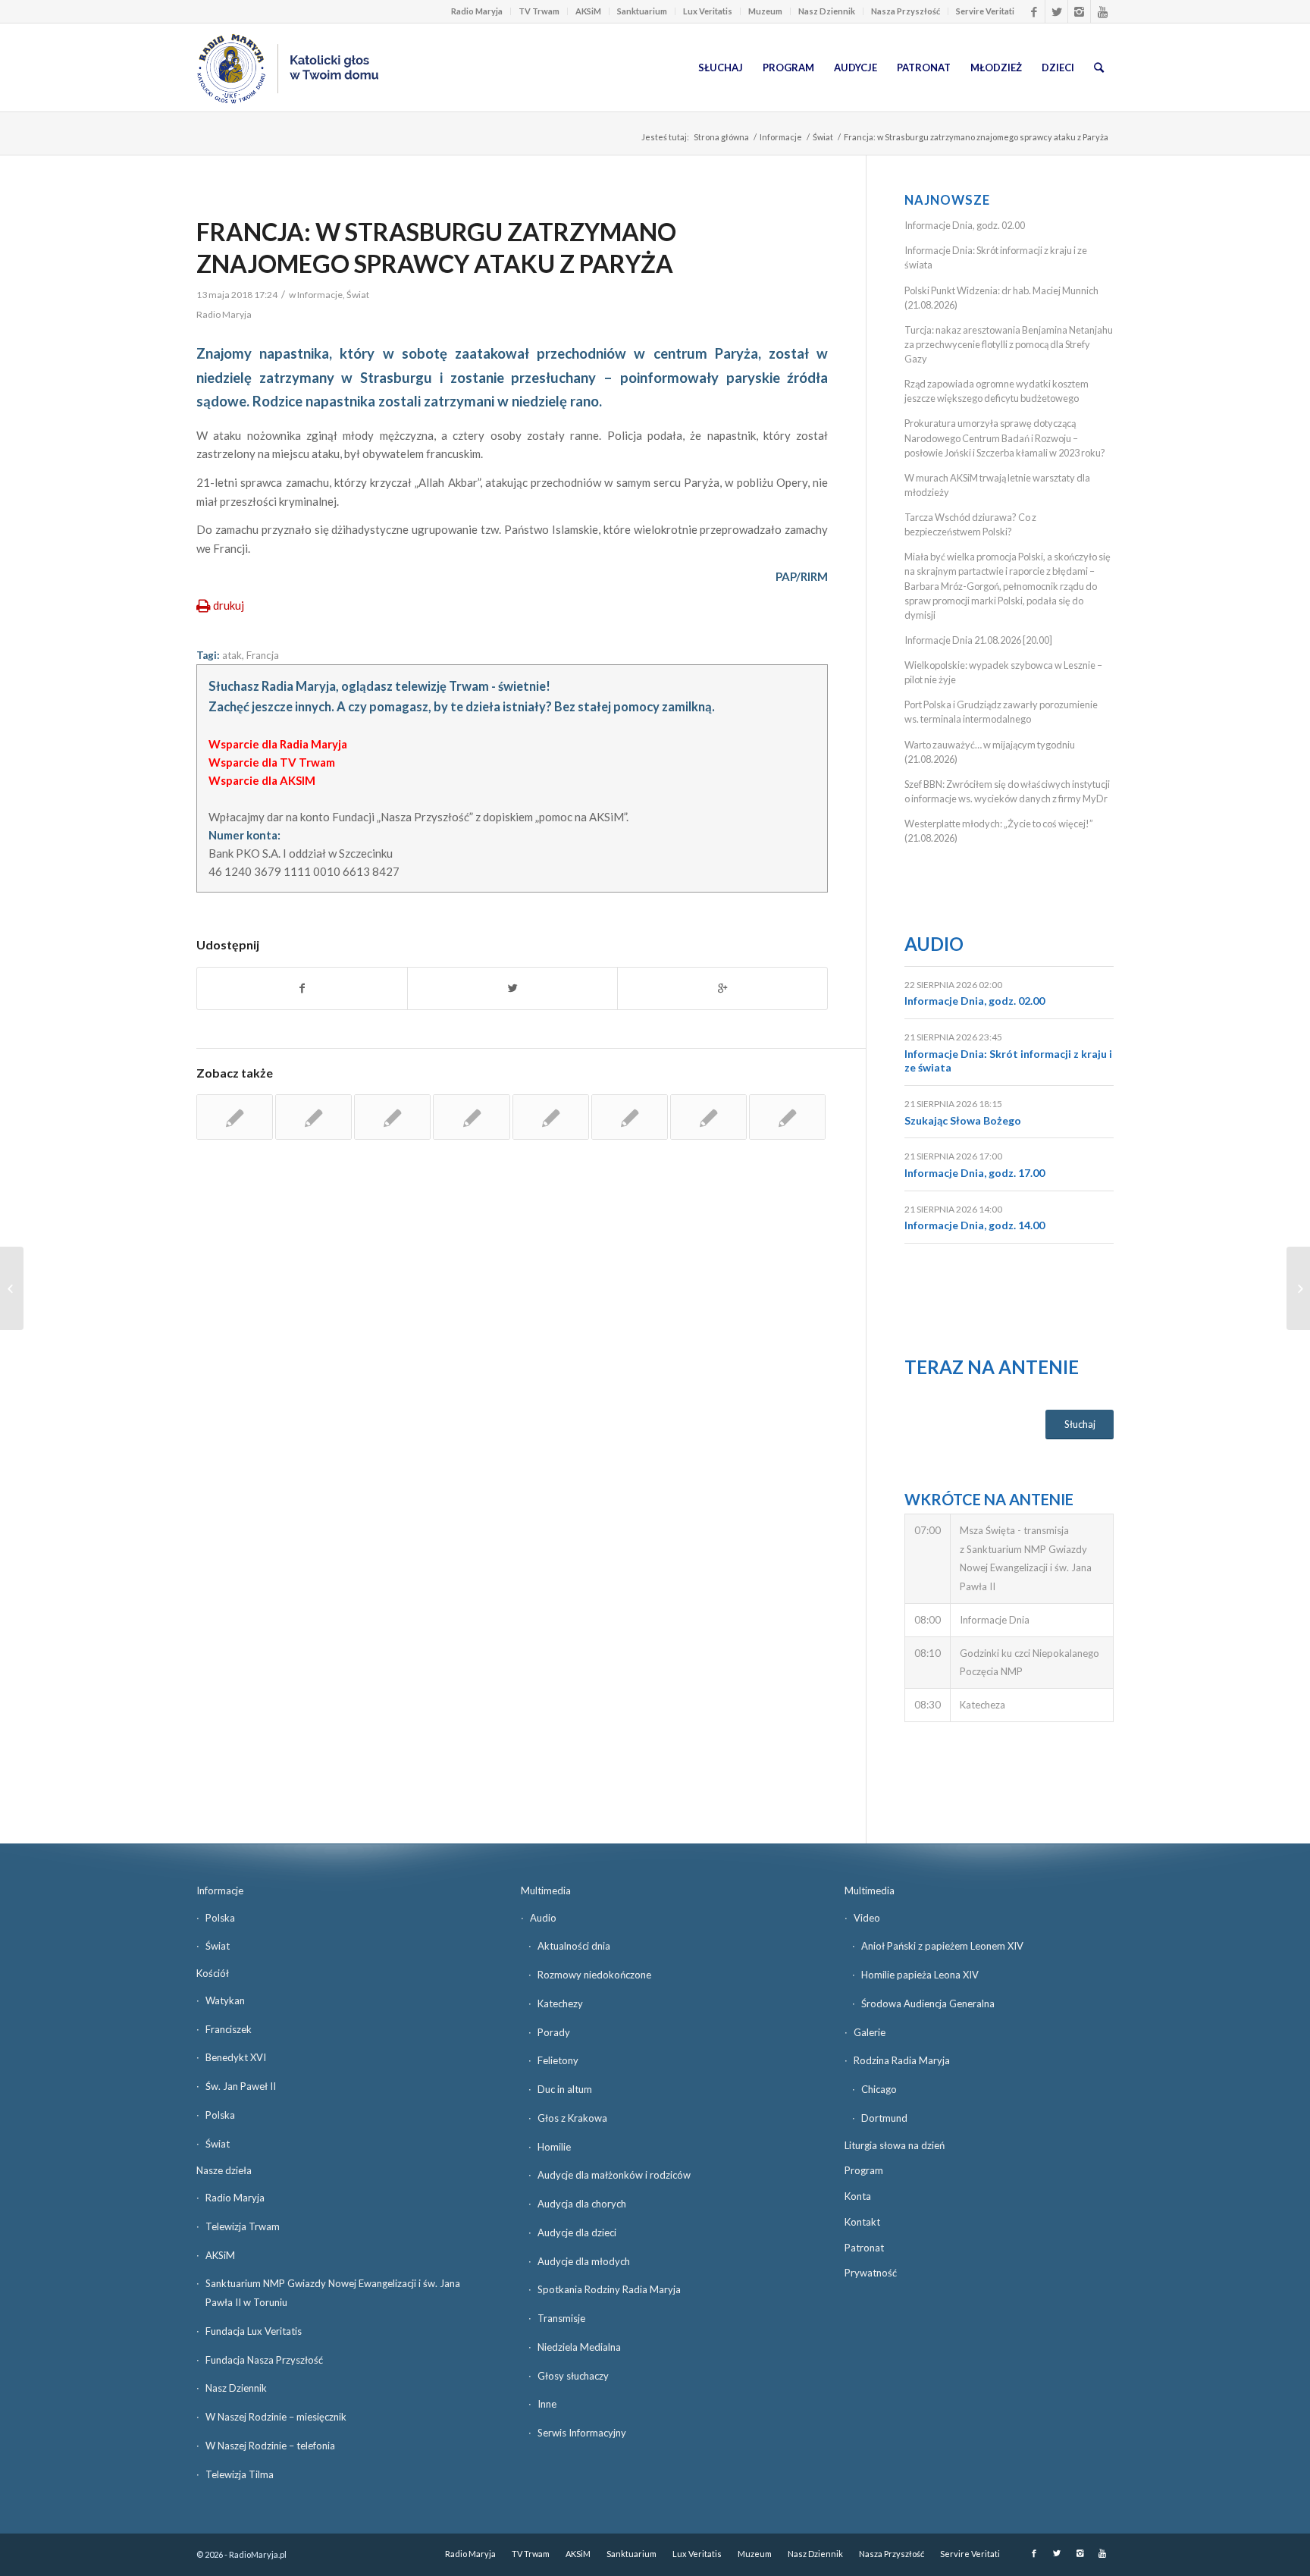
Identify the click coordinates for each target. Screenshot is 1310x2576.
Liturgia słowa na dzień (895, 2145)
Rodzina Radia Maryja (902, 2060)
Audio (934, 944)
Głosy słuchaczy (573, 2376)
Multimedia (546, 1890)
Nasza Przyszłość (906, 11)
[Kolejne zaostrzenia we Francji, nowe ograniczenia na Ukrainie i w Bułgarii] (235, 1117)
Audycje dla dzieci (577, 2232)
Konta (858, 2196)
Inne (547, 2404)
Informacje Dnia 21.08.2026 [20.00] (978, 640)
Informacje (781, 137)
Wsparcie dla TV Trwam (272, 762)
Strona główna (721, 137)
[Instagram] (1079, 11)
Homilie (554, 2147)
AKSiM (588, 11)
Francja (263, 655)
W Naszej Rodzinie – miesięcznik (276, 2417)
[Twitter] (1056, 11)
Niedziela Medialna (579, 2347)
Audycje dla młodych (584, 2261)
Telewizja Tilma (240, 2474)
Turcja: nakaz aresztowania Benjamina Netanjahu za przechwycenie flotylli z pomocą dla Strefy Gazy (1009, 344)
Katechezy (560, 2003)
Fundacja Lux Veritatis (254, 2331)
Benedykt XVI (236, 2057)
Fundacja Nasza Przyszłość (264, 2360)
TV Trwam (539, 11)
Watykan (225, 2000)
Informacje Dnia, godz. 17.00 (975, 1173)
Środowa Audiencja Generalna (928, 2003)
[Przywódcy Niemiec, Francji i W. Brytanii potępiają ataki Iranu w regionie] (708, 1117)
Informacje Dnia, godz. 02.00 (965, 225)
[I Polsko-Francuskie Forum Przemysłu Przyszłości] (313, 1117)
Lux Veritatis (708, 11)
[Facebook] (1034, 11)
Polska (220, 1918)
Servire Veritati (985, 11)
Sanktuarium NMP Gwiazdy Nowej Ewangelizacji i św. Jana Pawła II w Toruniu (333, 2293)
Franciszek (229, 2029)
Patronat (864, 2248)
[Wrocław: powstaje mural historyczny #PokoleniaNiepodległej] (12, 1288)
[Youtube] (1102, 11)
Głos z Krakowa (572, 2118)
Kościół (213, 1973)
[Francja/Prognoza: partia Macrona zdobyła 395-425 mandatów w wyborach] (630, 1117)
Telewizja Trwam (243, 2226)
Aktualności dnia (574, 1946)
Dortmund (884, 2118)
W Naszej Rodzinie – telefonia (270, 2446)
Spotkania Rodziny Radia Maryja (609, 2289)
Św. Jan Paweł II (241, 2086)
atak (232, 655)
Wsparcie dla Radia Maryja (278, 744)
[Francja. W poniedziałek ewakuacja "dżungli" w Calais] (551, 1117)
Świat (823, 137)
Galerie (870, 2032)
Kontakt (862, 2222)
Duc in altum (565, 2089)
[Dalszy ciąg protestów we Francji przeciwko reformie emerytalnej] (392, 1117)
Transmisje (561, 2318)
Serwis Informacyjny (582, 2433)
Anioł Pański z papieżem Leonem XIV (942, 1946)
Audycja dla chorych (582, 2204)
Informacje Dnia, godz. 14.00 (975, 1225)
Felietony (558, 2060)
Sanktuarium (642, 11)
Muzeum (765, 11)
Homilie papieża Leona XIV (920, 1975)
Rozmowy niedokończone (594, 1975)
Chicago (879, 2089)
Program (864, 2170)
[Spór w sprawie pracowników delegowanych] (471, 1117)
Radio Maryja (477, 11)
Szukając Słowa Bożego (963, 1120)
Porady (554, 2032)
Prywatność (871, 2273)
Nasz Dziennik (827, 11)
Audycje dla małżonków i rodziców (614, 2175)
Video (867, 1918)
